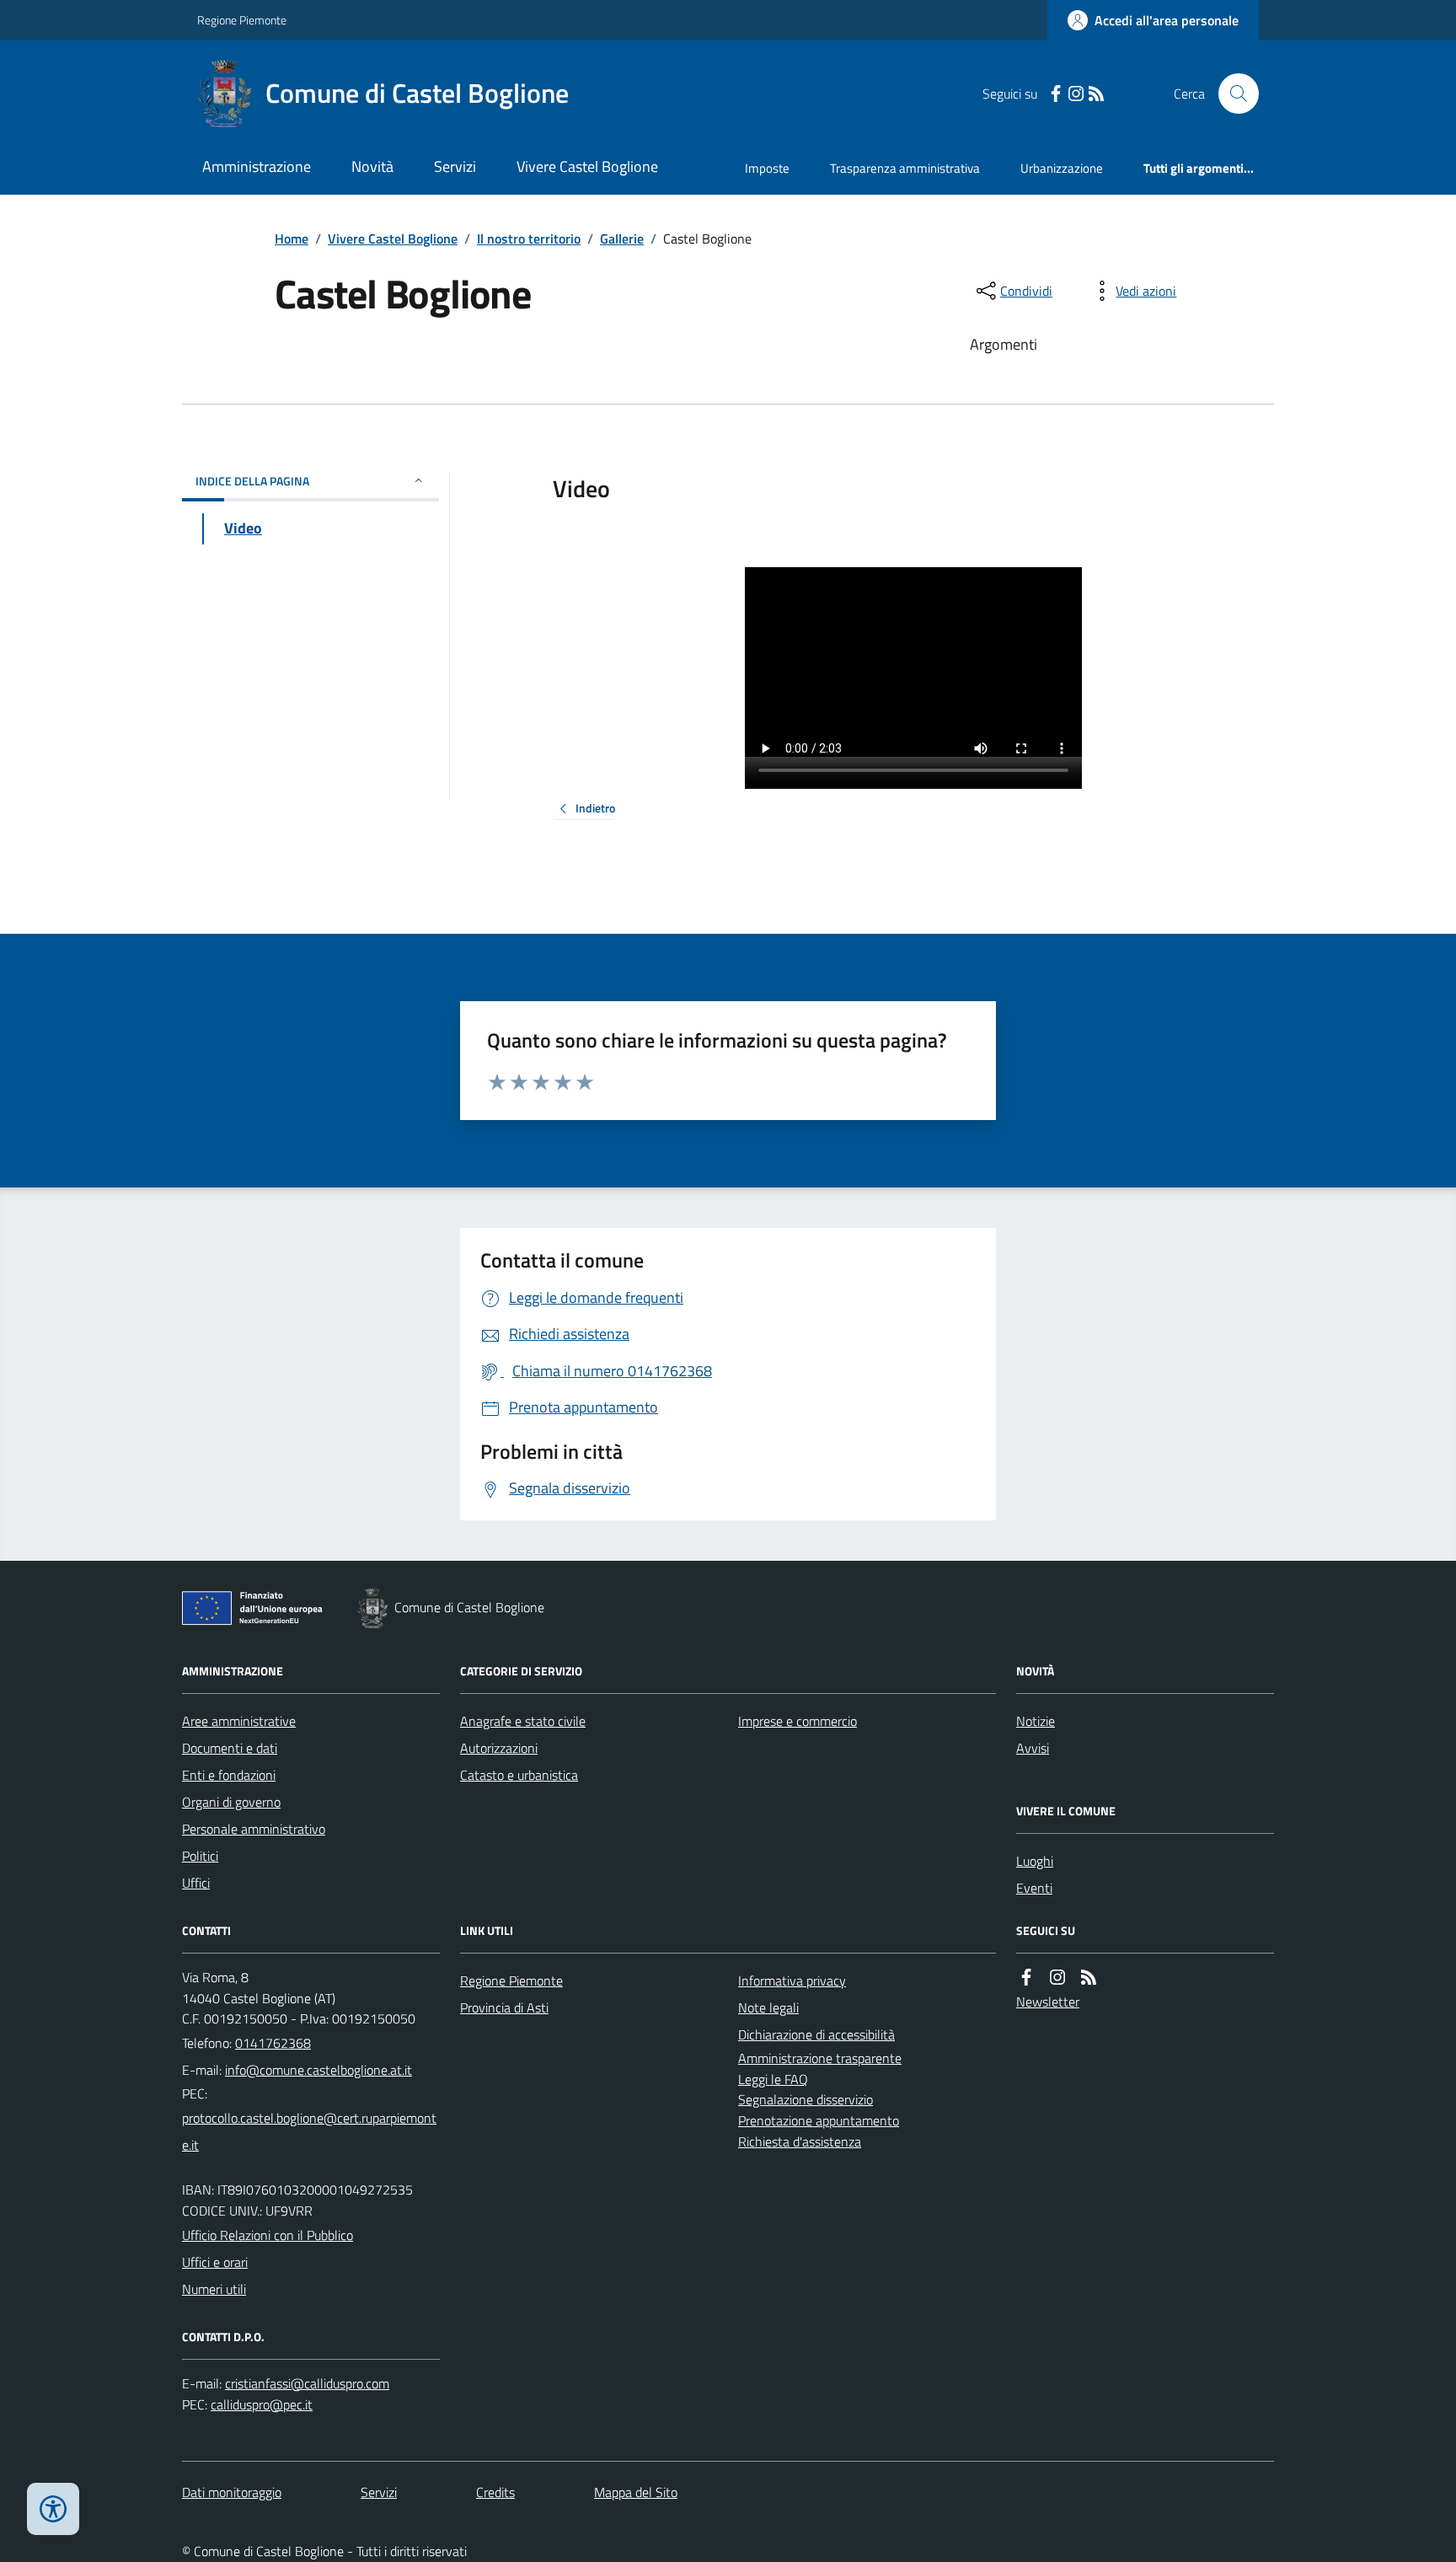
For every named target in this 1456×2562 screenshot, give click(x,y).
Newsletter (1048, 2002)
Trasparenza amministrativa (905, 168)
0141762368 (273, 2043)
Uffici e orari (215, 2262)
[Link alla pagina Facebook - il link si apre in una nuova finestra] (1056, 94)
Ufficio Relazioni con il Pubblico (268, 2235)
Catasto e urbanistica (519, 1775)
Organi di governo (231, 1802)
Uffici (196, 1883)
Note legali (768, 2007)
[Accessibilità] (53, 2509)
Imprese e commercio (798, 1721)
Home (292, 239)
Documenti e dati (230, 1748)
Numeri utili (214, 2289)
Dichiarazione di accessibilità (816, 2034)
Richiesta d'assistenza (800, 2141)
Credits (495, 2492)
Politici (200, 1856)
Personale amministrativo (254, 1829)
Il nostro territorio (529, 239)
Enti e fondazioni (229, 1775)
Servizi (455, 166)
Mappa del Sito (636, 2492)
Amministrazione (257, 166)
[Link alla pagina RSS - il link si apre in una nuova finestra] (1096, 94)
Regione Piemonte (242, 20)
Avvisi (1033, 1748)
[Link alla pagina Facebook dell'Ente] (1026, 1978)
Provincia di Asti (504, 2007)
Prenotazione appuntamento (819, 2120)
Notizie (1036, 1721)
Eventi (1034, 1888)
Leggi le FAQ (773, 2079)
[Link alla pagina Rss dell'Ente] (1089, 1978)
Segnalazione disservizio (806, 2099)
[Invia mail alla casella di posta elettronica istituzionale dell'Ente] (318, 2070)
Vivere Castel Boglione (587, 166)
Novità (372, 166)
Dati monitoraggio (232, 2492)
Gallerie (622, 239)
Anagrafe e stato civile (523, 1721)
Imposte (767, 168)
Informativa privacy (792, 1980)
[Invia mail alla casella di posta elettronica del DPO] (307, 2384)
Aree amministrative (239, 1721)
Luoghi (1035, 1861)
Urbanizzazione (1062, 168)
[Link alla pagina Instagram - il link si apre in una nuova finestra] (1076, 94)
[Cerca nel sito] (1232, 94)
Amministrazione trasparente (820, 2058)
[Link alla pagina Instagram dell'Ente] (1057, 1978)
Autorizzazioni (499, 1748)
